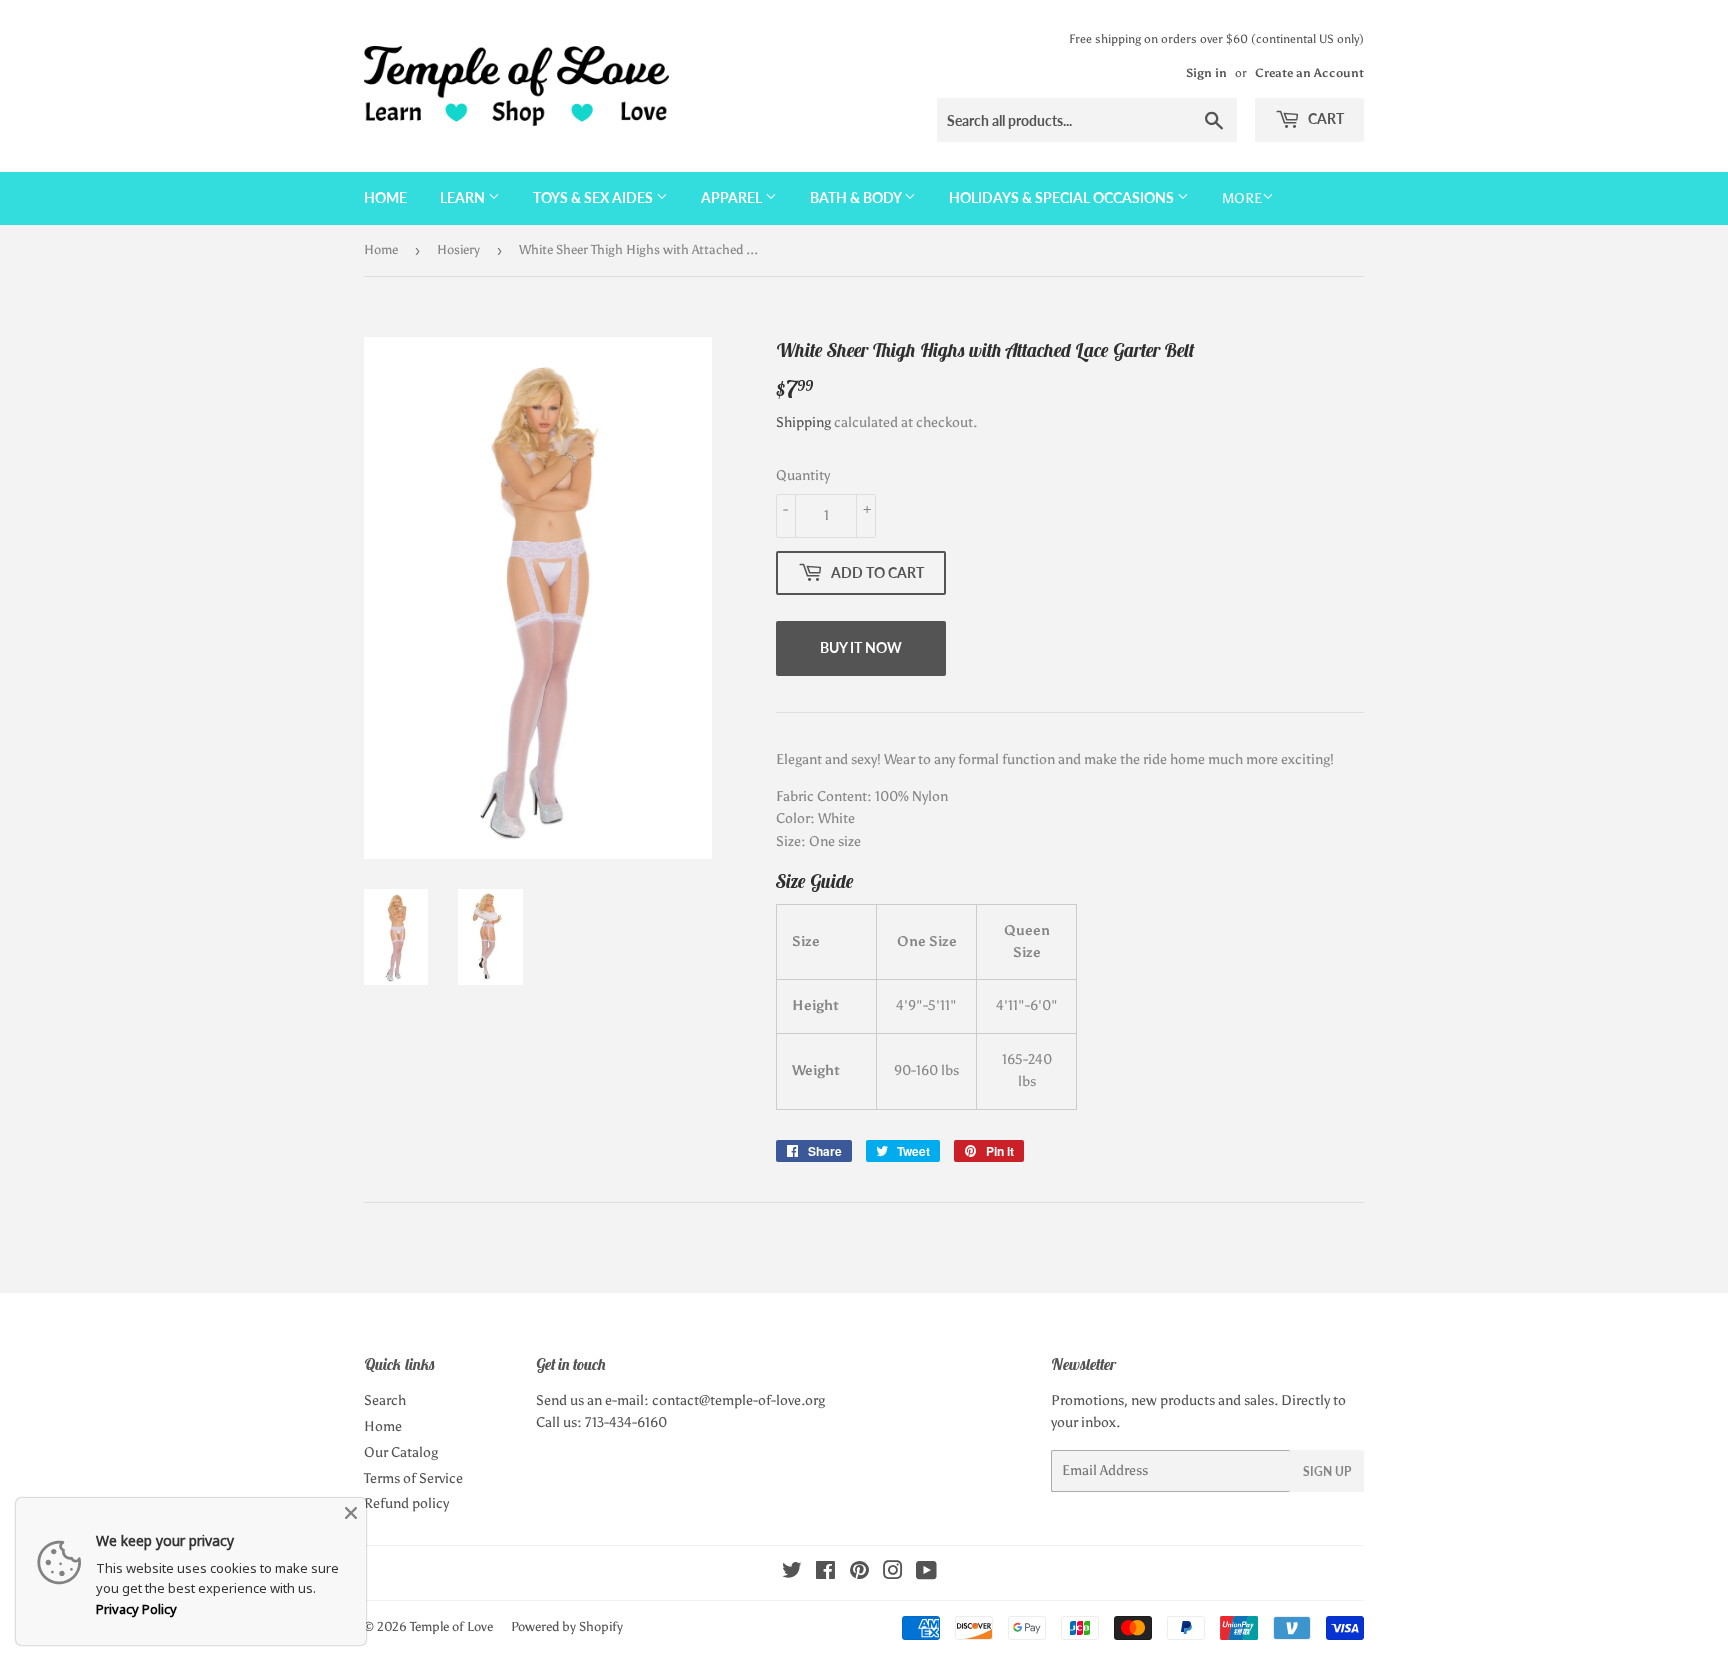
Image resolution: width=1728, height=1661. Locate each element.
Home (385, 197)
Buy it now (861, 647)
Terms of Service (413, 1478)
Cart (1324, 118)
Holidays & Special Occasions (1063, 197)
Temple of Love (451, 1626)
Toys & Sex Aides (594, 197)
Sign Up (1327, 1471)
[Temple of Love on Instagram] (893, 1573)
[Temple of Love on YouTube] (926, 1573)
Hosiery (458, 249)
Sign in (1206, 73)
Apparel (733, 197)
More (1242, 198)
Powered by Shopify (567, 1626)
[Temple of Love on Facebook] (825, 1573)
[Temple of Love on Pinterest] (859, 1573)
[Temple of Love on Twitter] (792, 1573)
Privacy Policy (136, 1609)
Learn (464, 197)
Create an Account (1309, 73)
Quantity (803, 475)
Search (385, 1400)
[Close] (351, 1513)
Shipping (803, 422)
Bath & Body (857, 197)
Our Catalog (401, 1452)
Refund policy (406, 1503)
